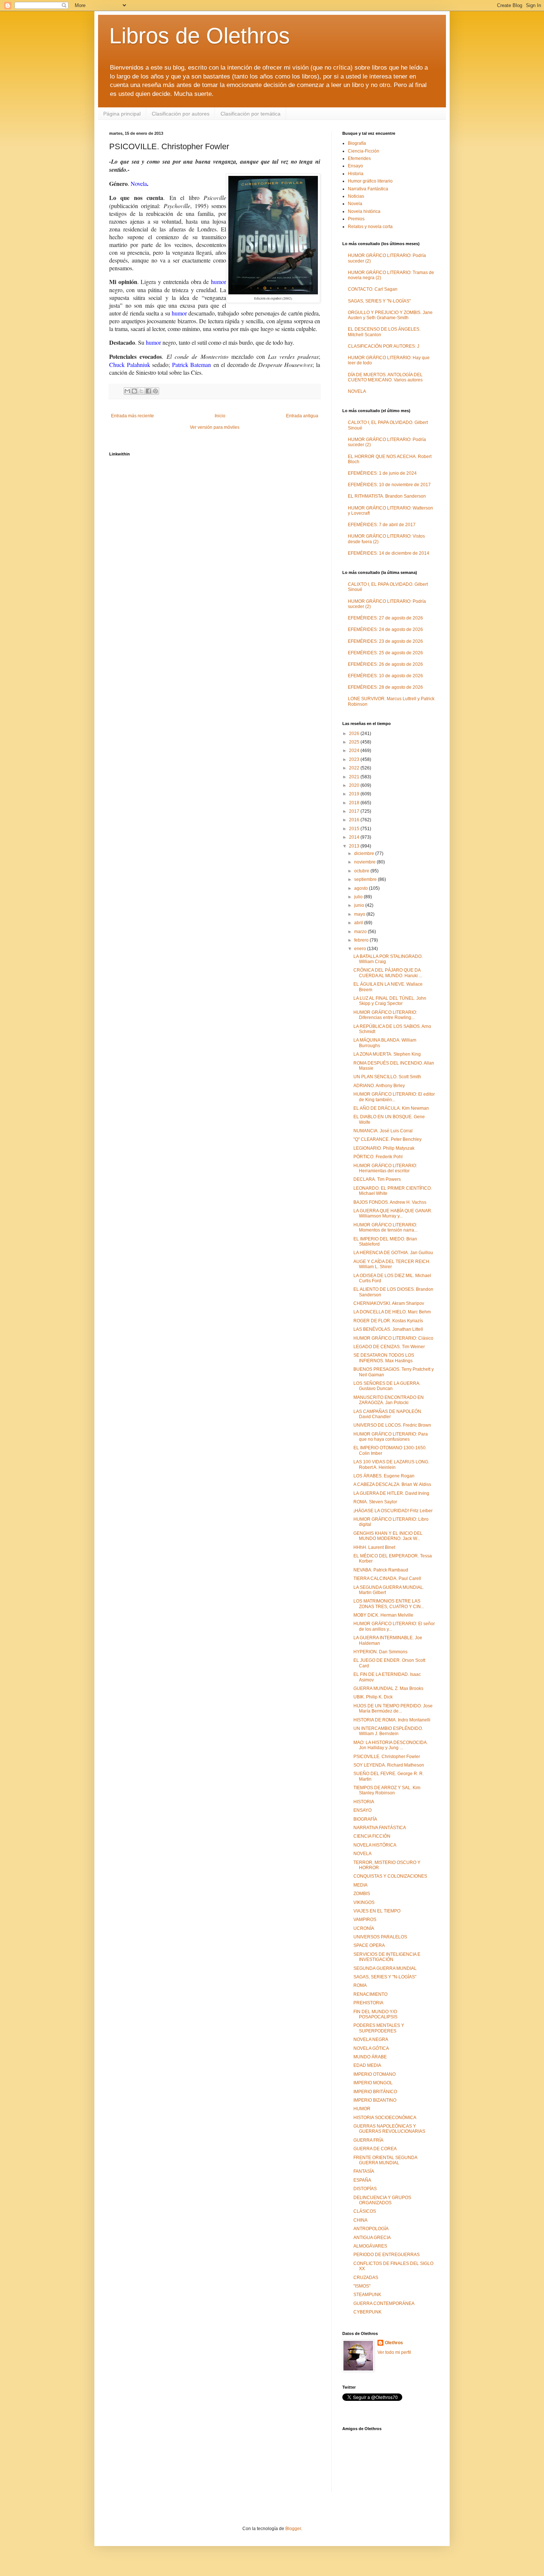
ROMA (360, 1985)
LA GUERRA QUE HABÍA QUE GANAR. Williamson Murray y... (393, 1213)
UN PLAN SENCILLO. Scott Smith (387, 1077)
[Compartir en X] (141, 391)
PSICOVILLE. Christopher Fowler (387, 1757)
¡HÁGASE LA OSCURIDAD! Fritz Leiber (393, 1511)
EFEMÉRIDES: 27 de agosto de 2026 (385, 618)
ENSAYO (362, 1810)
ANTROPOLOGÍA (371, 2229)
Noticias (356, 196)
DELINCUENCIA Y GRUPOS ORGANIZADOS (382, 2200)
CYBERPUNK (367, 2312)
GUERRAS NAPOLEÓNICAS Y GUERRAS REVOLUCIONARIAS (389, 2129)
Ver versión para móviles (215, 427)
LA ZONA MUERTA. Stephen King (387, 1054)
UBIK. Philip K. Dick (373, 1697)
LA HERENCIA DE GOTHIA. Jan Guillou (393, 1253)
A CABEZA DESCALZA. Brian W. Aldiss (392, 1484)
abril (359, 923)
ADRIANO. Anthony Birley (379, 1086)
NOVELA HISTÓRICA (375, 1845)
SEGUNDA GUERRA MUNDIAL (385, 1968)
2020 (355, 785)
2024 (355, 751)
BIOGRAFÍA (365, 1819)
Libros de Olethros (199, 36)
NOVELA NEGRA (371, 2039)
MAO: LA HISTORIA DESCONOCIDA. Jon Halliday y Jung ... (391, 1745)
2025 (355, 742)
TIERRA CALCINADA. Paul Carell (387, 1578)
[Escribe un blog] (134, 391)
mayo (360, 914)
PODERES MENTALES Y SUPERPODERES (379, 2028)
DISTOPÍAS (365, 2189)
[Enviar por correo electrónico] (127, 391)
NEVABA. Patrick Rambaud (381, 1570)
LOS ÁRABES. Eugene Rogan (384, 1476)
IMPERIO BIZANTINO (375, 2100)
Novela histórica (364, 211)
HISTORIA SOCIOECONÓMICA (385, 2118)
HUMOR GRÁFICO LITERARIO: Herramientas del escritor (385, 1168)
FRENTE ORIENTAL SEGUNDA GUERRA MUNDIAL (385, 2160)
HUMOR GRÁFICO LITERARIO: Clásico (393, 1338)
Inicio (220, 416)
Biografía (357, 143)
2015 (355, 829)
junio (360, 905)
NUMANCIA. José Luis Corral (383, 1131)
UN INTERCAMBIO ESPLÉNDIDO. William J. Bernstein (388, 1731)
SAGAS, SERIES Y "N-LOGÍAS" (379, 301)
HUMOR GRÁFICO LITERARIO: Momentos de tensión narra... (385, 1227)
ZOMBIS (362, 1894)
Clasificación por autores (181, 114)
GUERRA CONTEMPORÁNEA (384, 2303)
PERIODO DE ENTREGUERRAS (387, 2255)
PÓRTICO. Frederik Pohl (378, 1157)
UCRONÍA (364, 1928)
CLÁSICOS (365, 2211)
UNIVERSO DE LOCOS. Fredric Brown (392, 1425)
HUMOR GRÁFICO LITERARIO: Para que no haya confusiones (391, 1437)
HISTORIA (364, 1802)
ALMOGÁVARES (370, 2246)
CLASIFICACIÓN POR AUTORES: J (384, 346)
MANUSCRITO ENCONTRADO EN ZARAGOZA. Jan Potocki (389, 1400)
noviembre (365, 862)
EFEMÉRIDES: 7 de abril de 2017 (382, 525)
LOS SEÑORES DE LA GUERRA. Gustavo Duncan (387, 1386)
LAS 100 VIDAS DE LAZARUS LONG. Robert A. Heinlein (391, 1464)
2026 (355, 734)
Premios (356, 219)
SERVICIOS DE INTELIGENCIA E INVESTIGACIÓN (387, 1957)
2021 (355, 777)
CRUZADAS (366, 2278)
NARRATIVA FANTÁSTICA (380, 1828)
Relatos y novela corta (370, 227)
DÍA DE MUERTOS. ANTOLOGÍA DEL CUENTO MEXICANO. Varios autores (385, 377)
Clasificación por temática (251, 114)
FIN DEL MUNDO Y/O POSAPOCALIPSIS (375, 2014)
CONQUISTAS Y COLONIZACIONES (390, 1876)
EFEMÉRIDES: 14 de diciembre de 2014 (389, 553)
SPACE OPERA (369, 1945)
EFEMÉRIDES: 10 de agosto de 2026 (385, 676)
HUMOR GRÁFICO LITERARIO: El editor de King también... (394, 1097)
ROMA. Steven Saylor (375, 1502)
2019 (355, 794)
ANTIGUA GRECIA (372, 2238)
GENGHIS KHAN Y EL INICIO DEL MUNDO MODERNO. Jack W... (388, 1536)
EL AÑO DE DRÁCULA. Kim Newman (391, 1108)
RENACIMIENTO (370, 1994)
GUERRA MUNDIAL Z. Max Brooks (388, 1688)
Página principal (122, 114)
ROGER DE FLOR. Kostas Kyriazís (388, 1321)
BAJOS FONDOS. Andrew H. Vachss (390, 1202)
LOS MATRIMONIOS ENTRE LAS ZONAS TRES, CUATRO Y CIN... (389, 1604)
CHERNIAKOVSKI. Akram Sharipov (389, 1303)
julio (359, 897)
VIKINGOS (364, 1902)
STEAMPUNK (367, 2295)
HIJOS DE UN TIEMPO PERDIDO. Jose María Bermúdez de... (393, 1708)
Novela (355, 204)
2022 (355, 768)
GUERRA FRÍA (368, 2140)
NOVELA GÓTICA (371, 2048)
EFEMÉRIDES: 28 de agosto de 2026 (385, 687)
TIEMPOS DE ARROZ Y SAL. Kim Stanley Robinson (387, 1790)
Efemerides (359, 158)
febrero (362, 940)
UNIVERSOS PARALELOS (380, 1937)
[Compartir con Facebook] (148, 391)
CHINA (360, 2220)
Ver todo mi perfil (394, 2352)
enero (361, 949)
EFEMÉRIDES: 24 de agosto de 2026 (385, 629)
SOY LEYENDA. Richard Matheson (389, 1765)
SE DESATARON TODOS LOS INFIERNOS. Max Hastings (384, 1358)
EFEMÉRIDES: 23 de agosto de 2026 (385, 641)
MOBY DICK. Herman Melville (383, 1615)
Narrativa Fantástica (368, 189)
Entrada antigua (302, 416)
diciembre (365, 853)
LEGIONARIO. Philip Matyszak (384, 1148)
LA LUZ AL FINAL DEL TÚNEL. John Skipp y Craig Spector (390, 1001)
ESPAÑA (362, 2180)
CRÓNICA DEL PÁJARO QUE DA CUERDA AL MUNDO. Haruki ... (388, 973)
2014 (355, 837)
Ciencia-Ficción (364, 151)
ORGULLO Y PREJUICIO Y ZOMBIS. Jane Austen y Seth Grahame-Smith (390, 315)
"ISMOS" (362, 2286)
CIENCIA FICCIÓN (372, 1836)
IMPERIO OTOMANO (375, 2074)
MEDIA (360, 1885)
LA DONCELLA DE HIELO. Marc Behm (392, 1312)
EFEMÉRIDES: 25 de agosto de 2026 (385, 653)
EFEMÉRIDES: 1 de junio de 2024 (382, 473)
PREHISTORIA (368, 2003)
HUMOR (362, 2109)
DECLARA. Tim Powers (377, 1179)
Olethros (394, 2343)
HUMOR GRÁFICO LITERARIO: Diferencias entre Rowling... (385, 1015)
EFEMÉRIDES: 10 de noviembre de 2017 (389, 485)
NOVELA (357, 391)
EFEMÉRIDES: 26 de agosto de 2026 (385, 664)
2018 (355, 803)
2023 (355, 759)
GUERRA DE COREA (375, 2149)
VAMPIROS (365, 1920)
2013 (355, 846)
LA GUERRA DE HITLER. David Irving (391, 1493)
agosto (362, 888)
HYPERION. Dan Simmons (380, 1652)
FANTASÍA (364, 2171)
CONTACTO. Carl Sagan (373, 289)
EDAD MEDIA (367, 2065)
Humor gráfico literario (370, 181)
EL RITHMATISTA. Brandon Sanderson (387, 496)
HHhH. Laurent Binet (374, 1547)
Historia (356, 174)
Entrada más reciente (132, 416)
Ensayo (355, 166)
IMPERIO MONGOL (373, 2083)
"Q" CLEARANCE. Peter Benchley (387, 1139)
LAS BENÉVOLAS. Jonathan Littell (388, 1329)
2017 (355, 811)
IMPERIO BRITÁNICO (375, 2092)
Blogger (293, 2529)
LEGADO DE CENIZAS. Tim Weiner (389, 1347)
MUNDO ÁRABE (370, 2057)
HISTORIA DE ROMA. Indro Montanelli (392, 1720)
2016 (355, 820)
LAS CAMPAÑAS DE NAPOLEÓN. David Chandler (388, 1414)
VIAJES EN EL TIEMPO (377, 1911)
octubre (362, 871)
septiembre (366, 879)
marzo (361, 932)
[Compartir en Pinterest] (155, 391)
